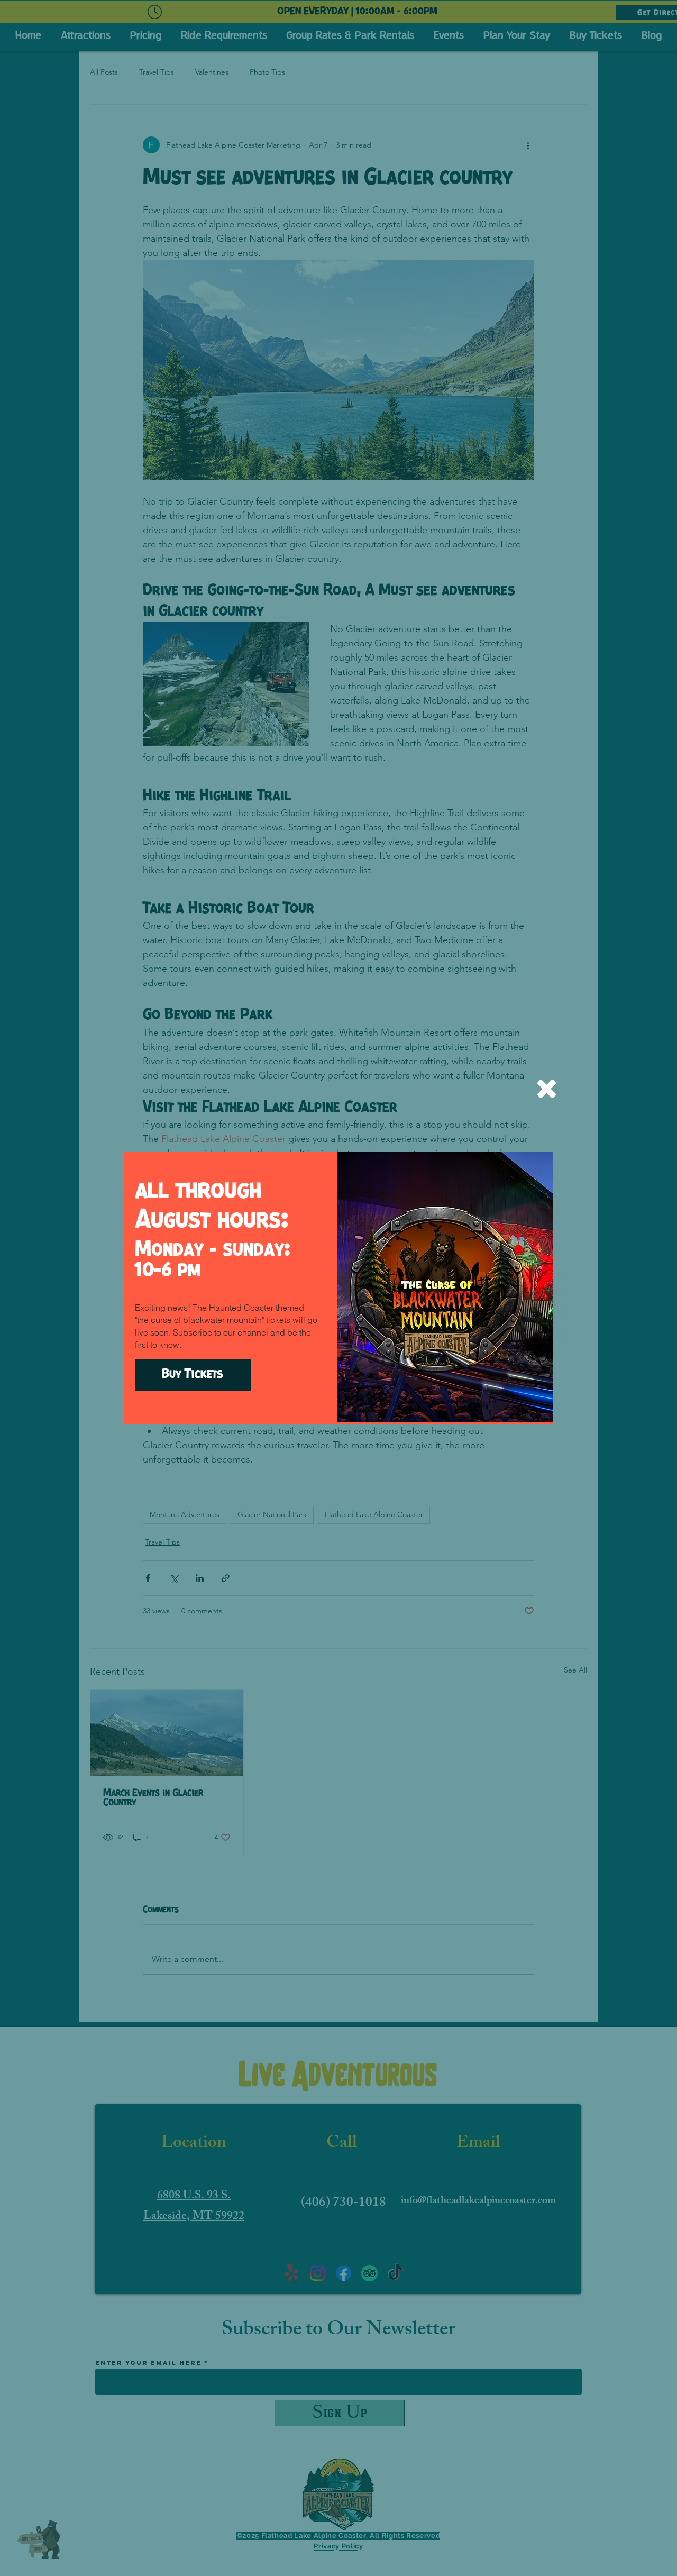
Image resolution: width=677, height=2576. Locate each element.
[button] (547, 1089)
